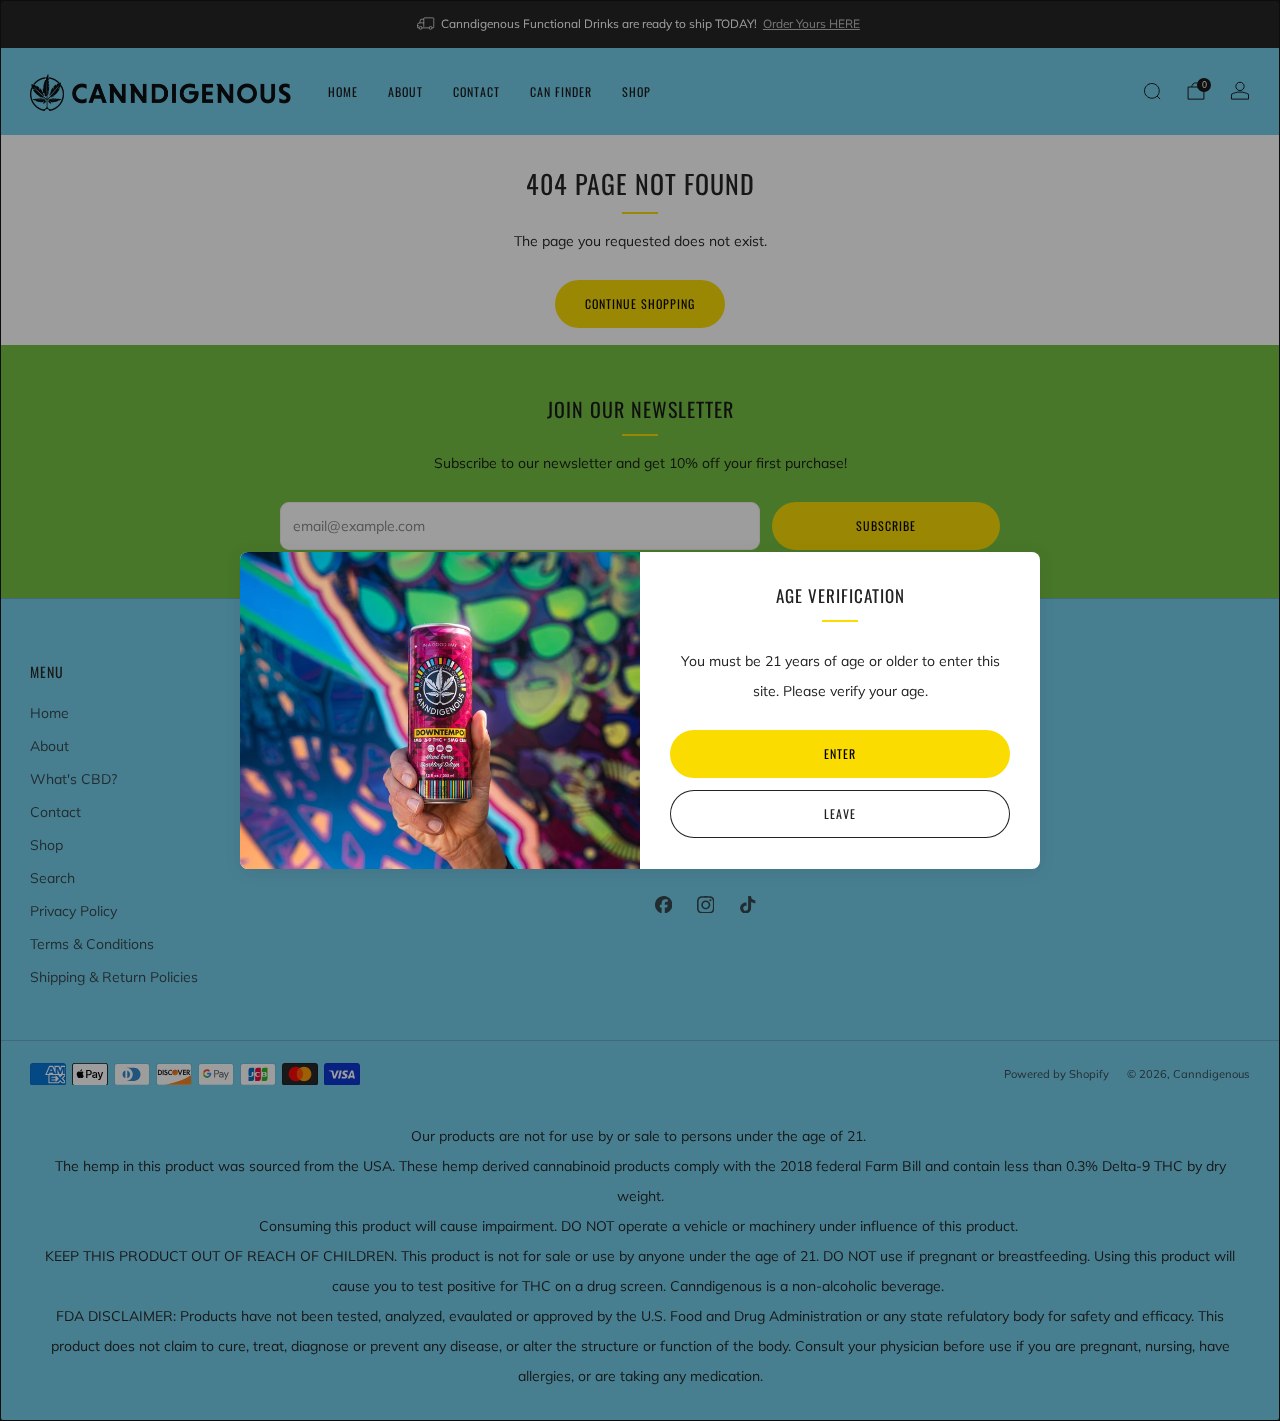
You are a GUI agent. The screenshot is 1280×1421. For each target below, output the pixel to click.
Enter (840, 753)
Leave (840, 813)
